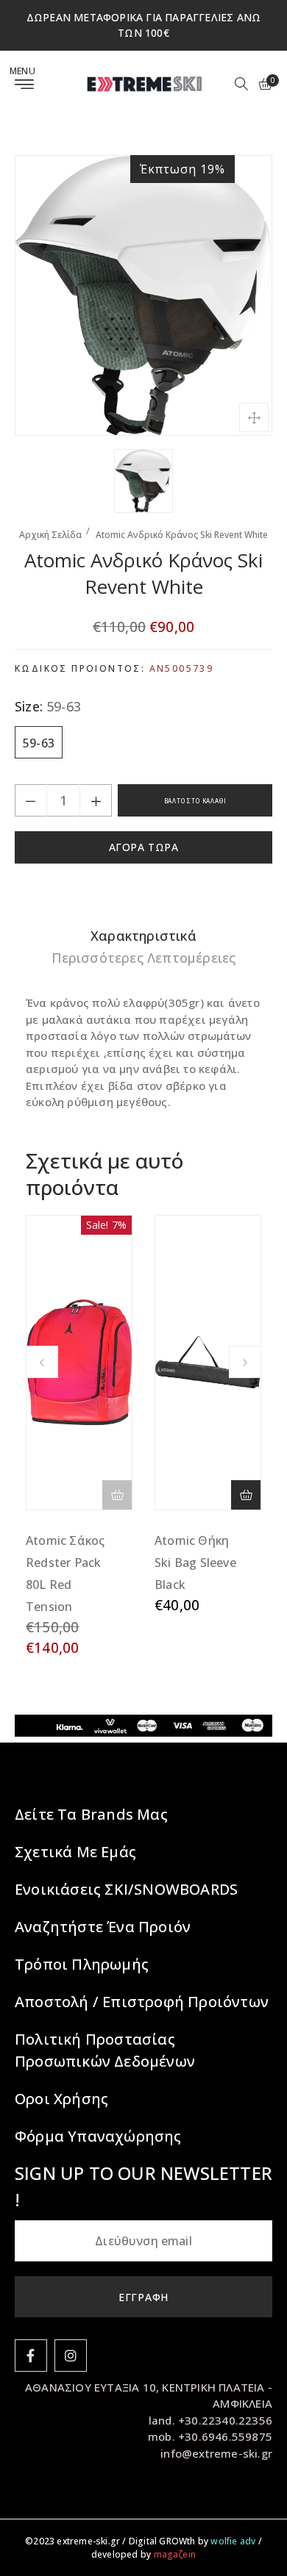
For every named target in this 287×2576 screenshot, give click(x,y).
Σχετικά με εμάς (75, 1852)
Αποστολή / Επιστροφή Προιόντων (142, 2002)
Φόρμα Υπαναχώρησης (98, 2136)
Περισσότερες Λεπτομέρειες (144, 958)
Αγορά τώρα (144, 847)
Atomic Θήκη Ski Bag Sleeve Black (195, 1563)
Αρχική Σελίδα (50, 535)
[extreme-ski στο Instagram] (71, 2356)
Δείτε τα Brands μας (91, 1814)
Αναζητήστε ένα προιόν (103, 1927)
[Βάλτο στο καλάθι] (246, 1495)
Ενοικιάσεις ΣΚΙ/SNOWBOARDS (126, 1889)
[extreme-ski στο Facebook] (31, 2356)
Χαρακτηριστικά (143, 936)
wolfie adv (233, 2541)
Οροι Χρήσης (61, 2099)
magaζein (175, 2554)
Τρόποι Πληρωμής (82, 1964)
